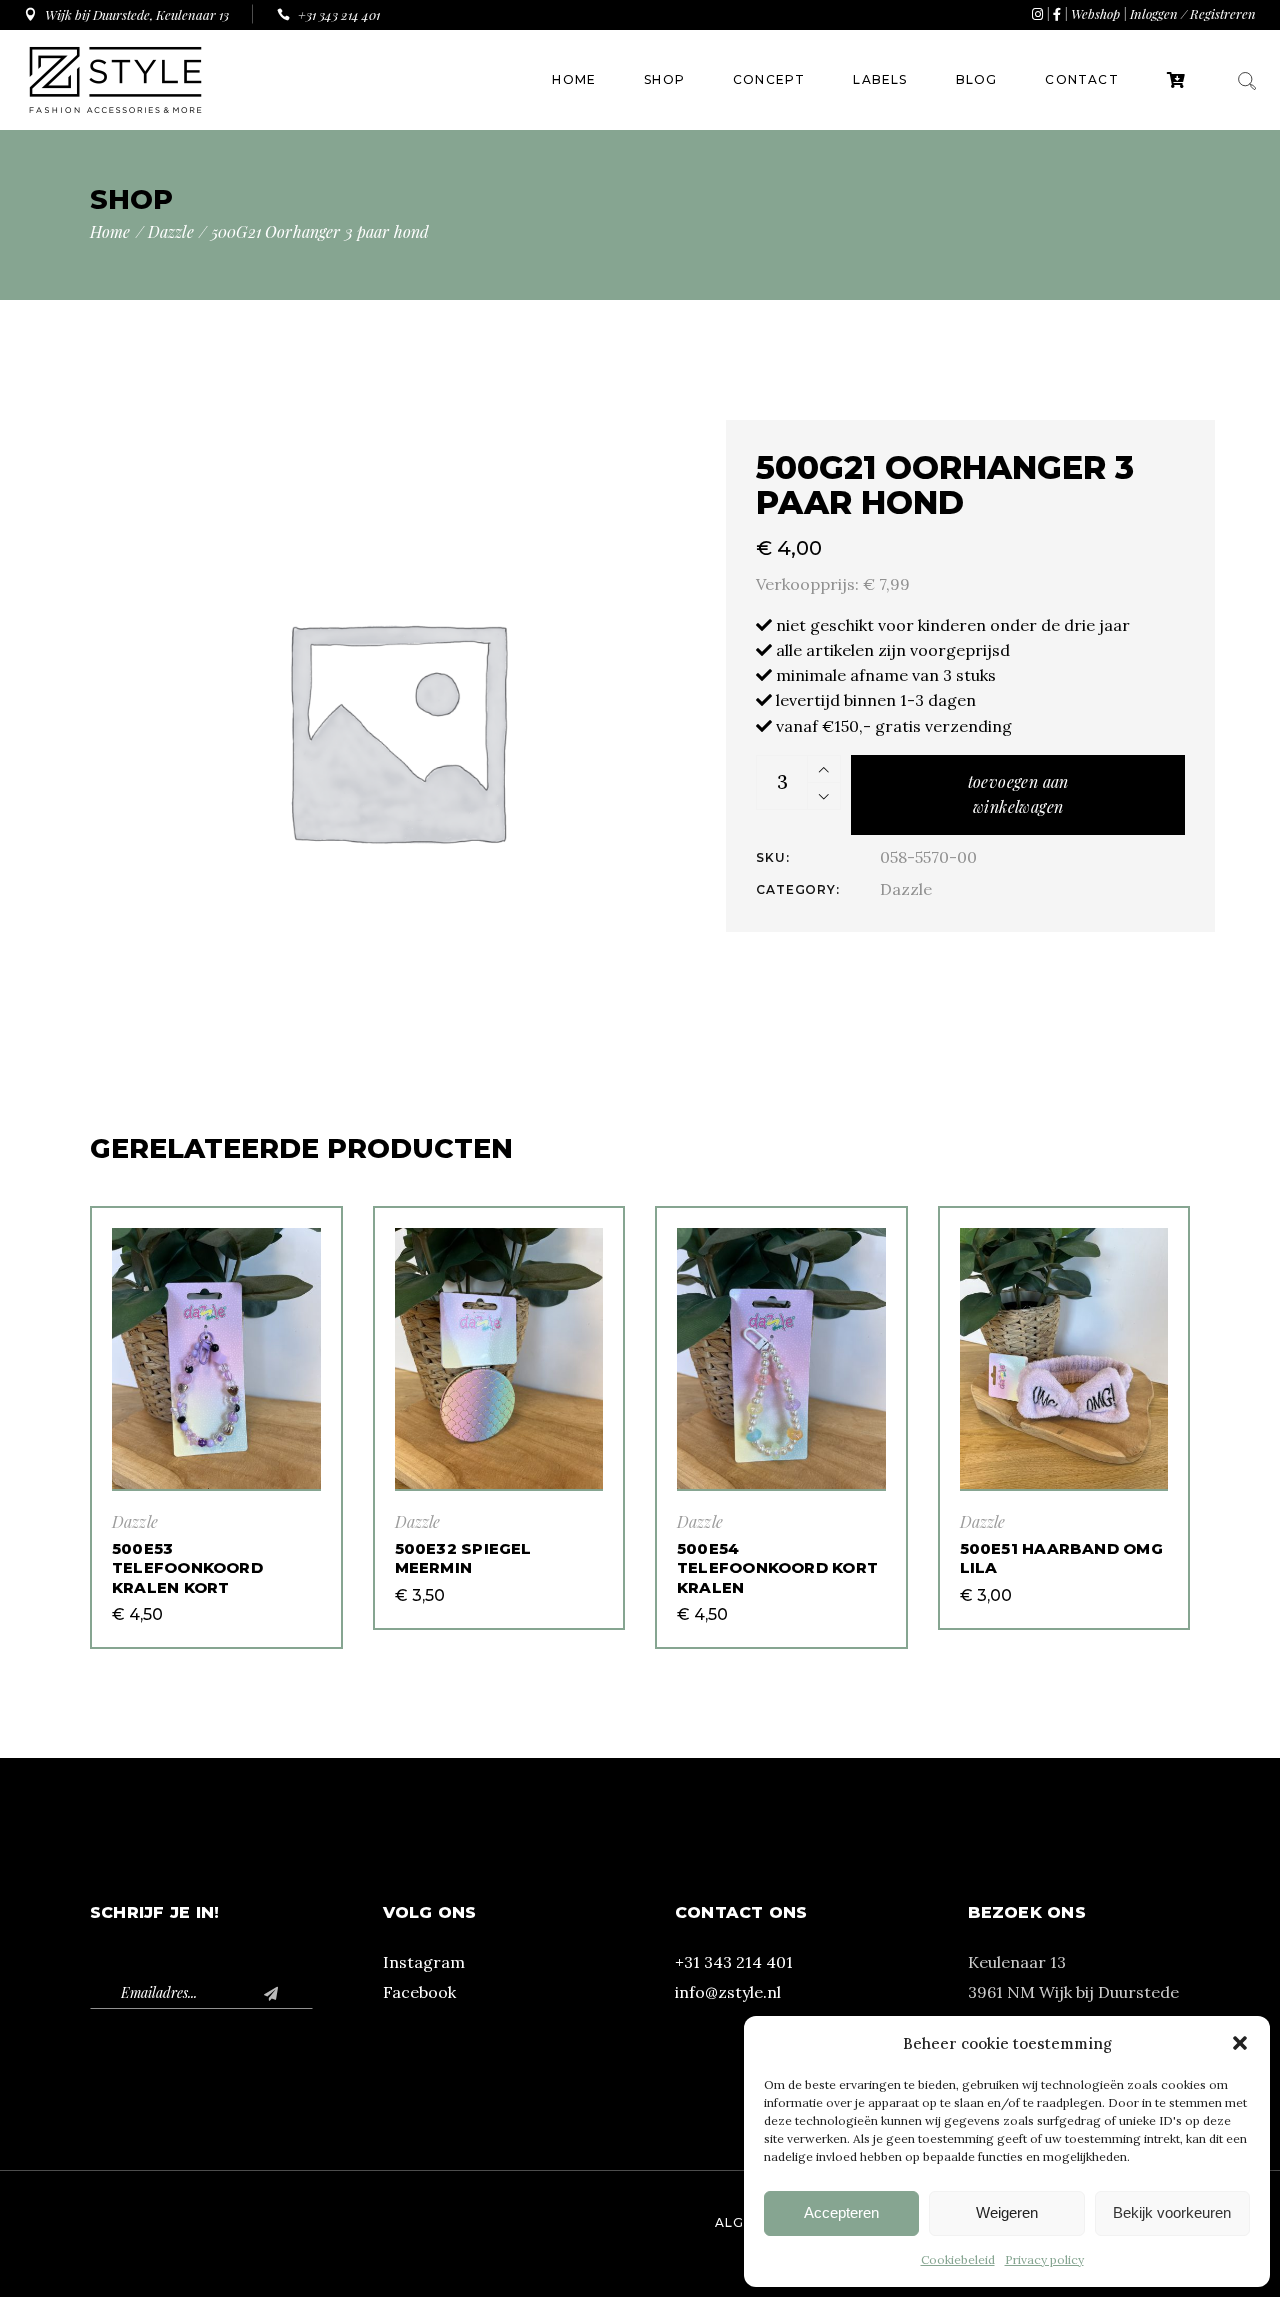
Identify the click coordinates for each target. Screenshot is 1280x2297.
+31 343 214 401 (734, 1962)
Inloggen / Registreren (1193, 13)
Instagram (424, 1962)
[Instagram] (1037, 13)
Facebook (419, 1992)
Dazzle (906, 889)
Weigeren (1007, 2212)
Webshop (1095, 13)
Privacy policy (1044, 2259)
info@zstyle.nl (728, 1992)
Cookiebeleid (958, 2259)
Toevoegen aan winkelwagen (1018, 794)
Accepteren (841, 2212)
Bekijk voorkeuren (1172, 2212)
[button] (1240, 2043)
